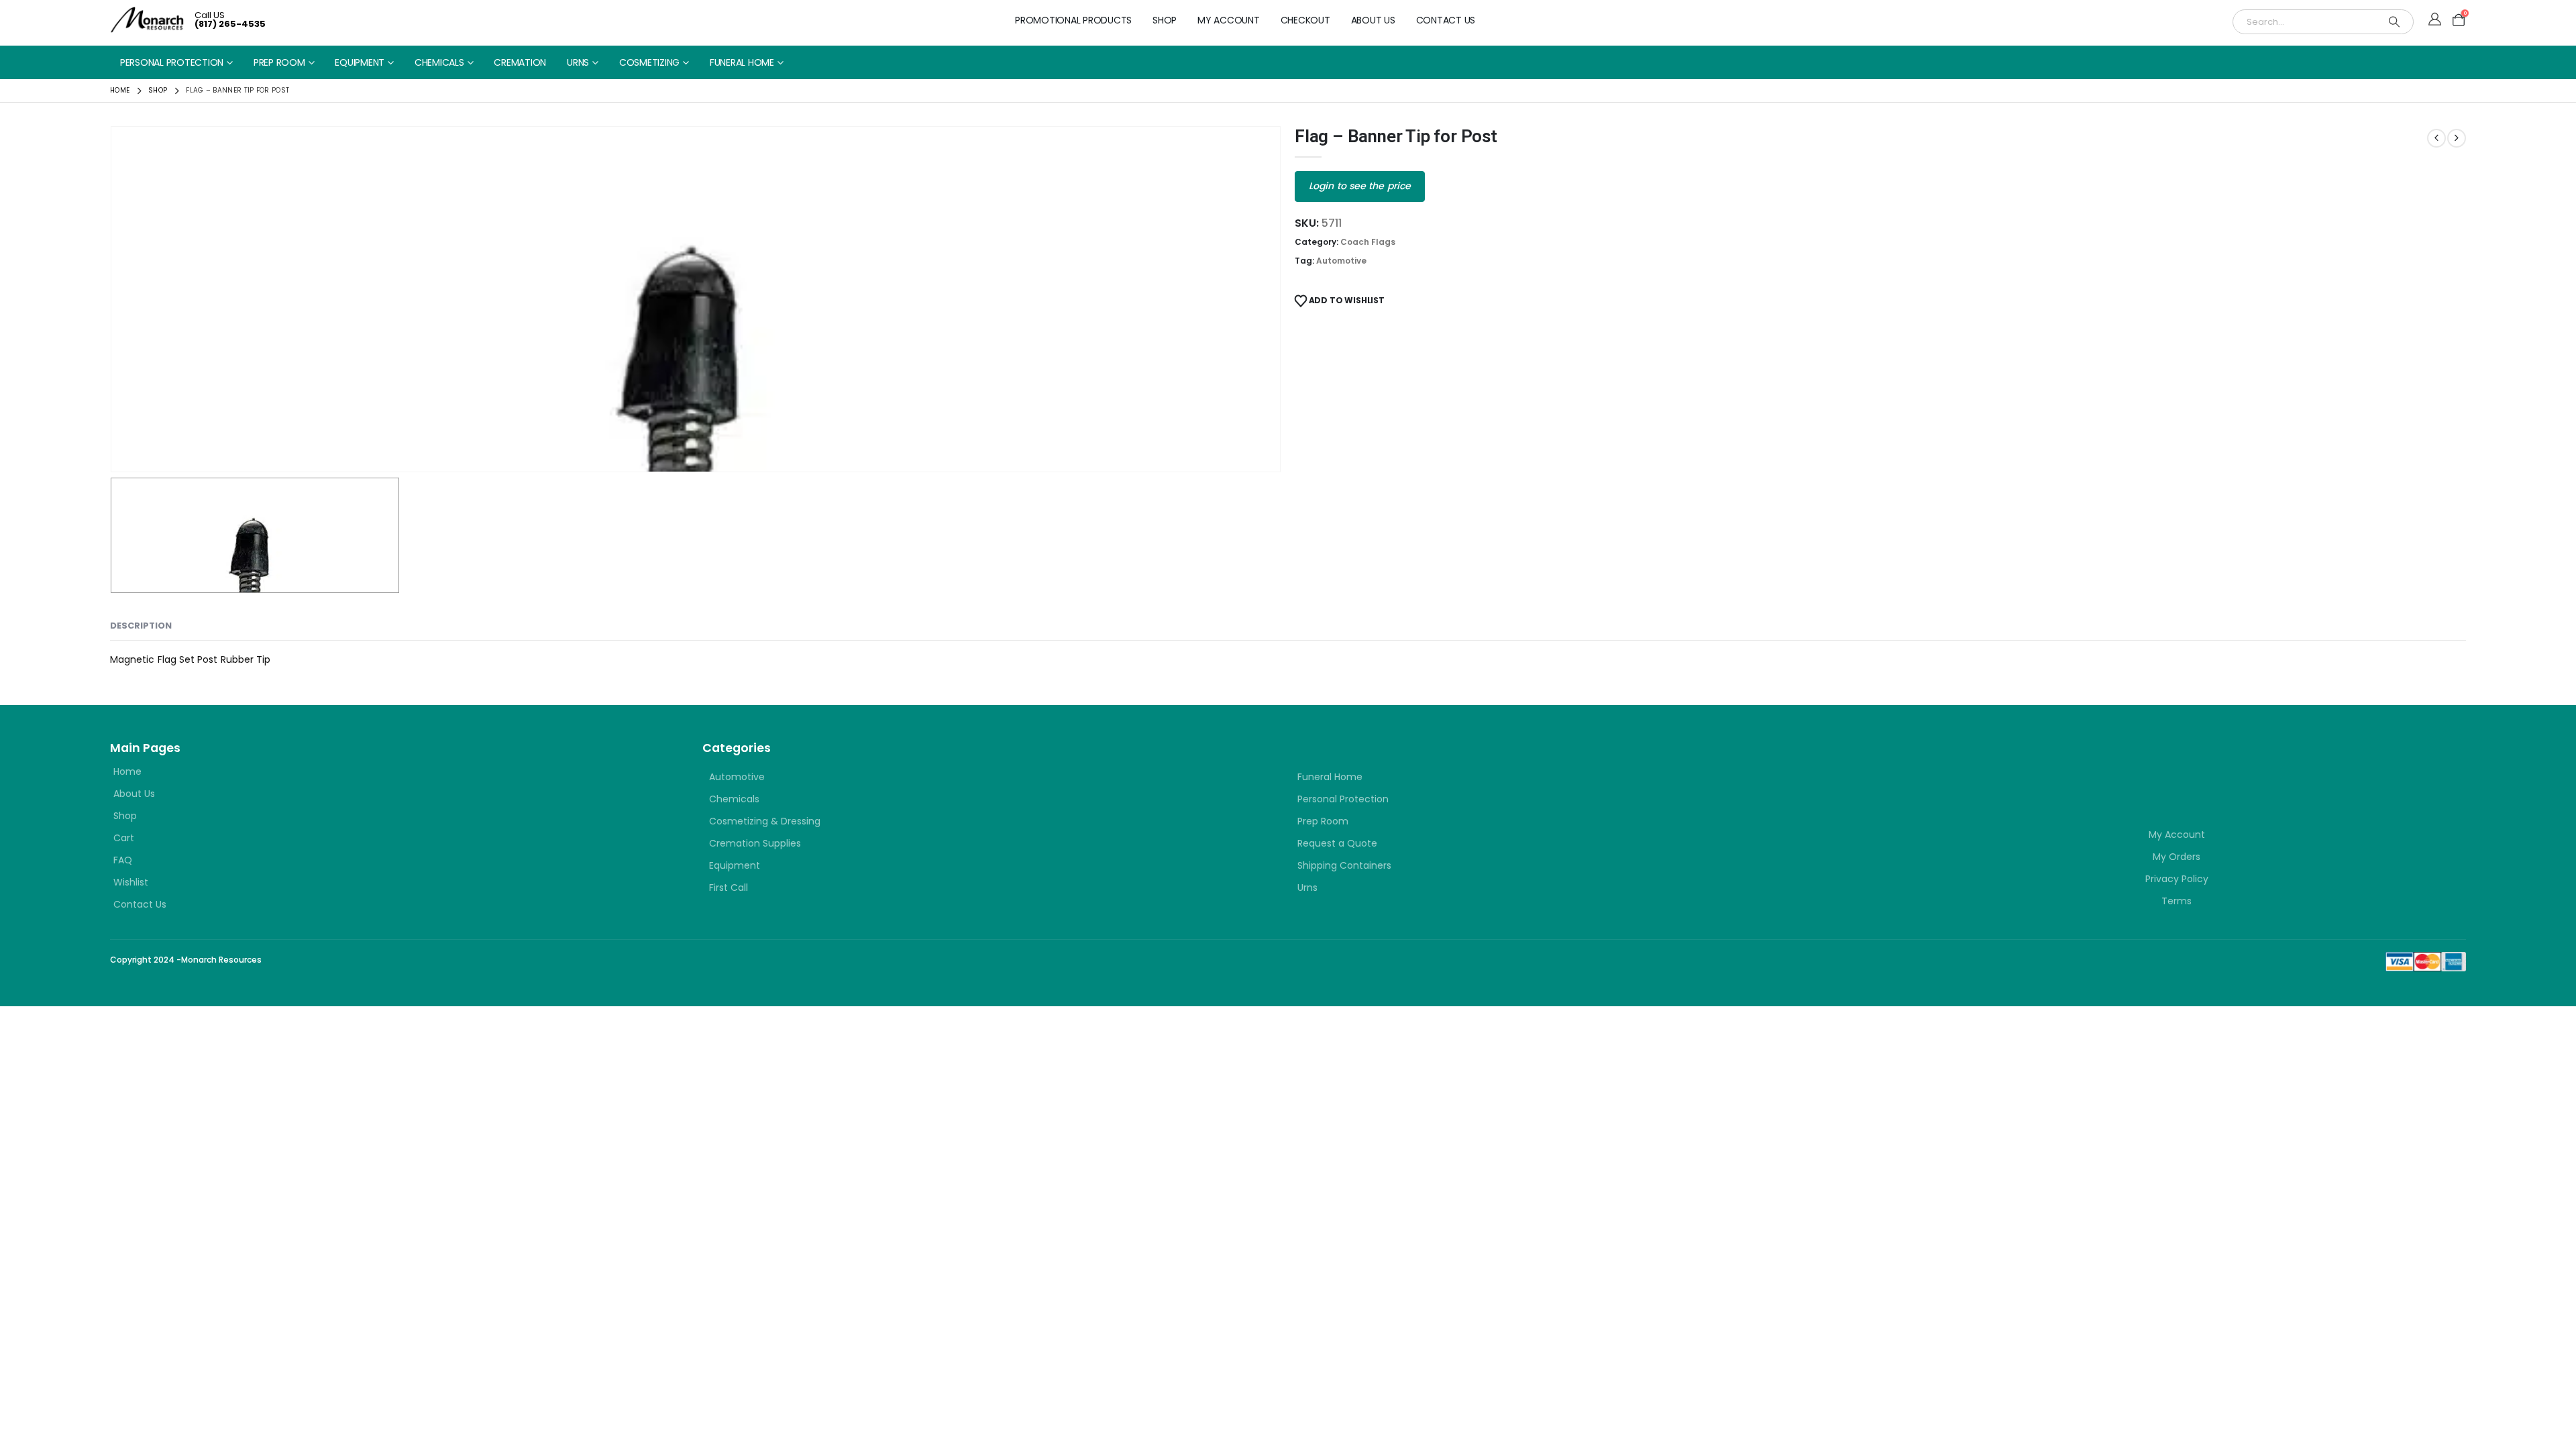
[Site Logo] (147, 20)
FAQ (123, 860)
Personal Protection (172, 62)
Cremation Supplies (755, 843)
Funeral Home (742, 62)
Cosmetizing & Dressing (765, 821)
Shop (1165, 20)
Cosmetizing (649, 62)
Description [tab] (141, 626)
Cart (124, 838)
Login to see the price (1360, 186)
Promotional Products (1073, 20)
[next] (2457, 138)
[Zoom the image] (1968, 763)
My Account (1229, 20)
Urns (578, 62)
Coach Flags (1368, 242)
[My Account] (2435, 20)
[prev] (2436, 138)
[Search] (2394, 22)
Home (127, 771)
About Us (1373, 20)
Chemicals (439, 62)
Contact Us (1446, 20)
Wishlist (131, 882)
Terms (2177, 901)
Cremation (520, 62)
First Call (729, 888)
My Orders (2177, 857)
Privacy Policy (2177, 879)
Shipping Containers (1344, 865)
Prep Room (279, 62)
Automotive (1341, 261)
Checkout (1305, 20)
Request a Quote (1337, 843)
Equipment (360, 62)
